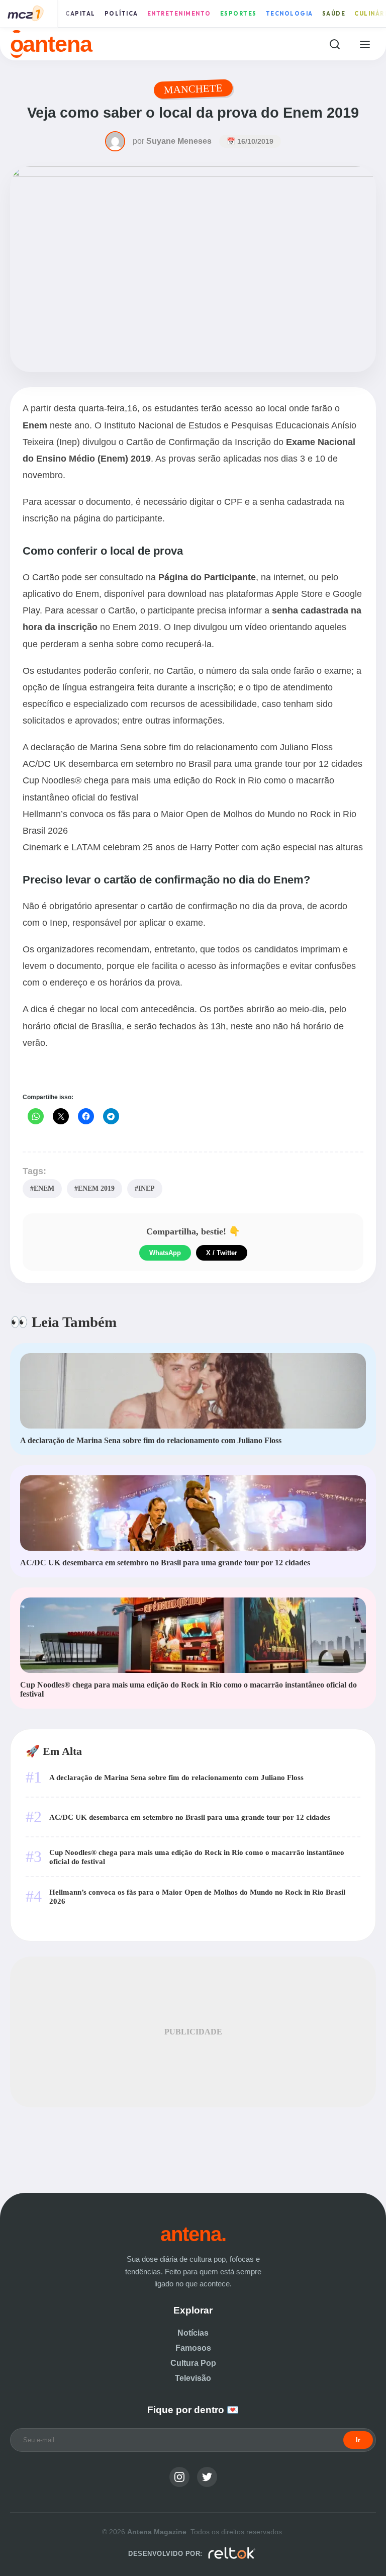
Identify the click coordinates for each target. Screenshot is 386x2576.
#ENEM (42, 1188)
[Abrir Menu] (365, 44)
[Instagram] (179, 2477)
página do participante (118, 518)
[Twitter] (207, 2477)
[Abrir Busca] (334, 44)
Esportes (238, 14)
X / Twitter (222, 1253)
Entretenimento (179, 14)
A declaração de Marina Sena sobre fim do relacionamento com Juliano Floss (178, 747)
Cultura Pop (193, 2363)
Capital (80, 14)
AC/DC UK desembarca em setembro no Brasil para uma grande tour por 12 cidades (192, 764)
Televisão (193, 2378)
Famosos (193, 2348)
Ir (358, 2440)
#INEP (145, 1188)
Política (121, 14)
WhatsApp (165, 1253)
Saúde (334, 14)
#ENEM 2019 (94, 1188)
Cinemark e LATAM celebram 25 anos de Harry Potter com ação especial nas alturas (193, 847)
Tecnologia (289, 14)
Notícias (193, 2333)
